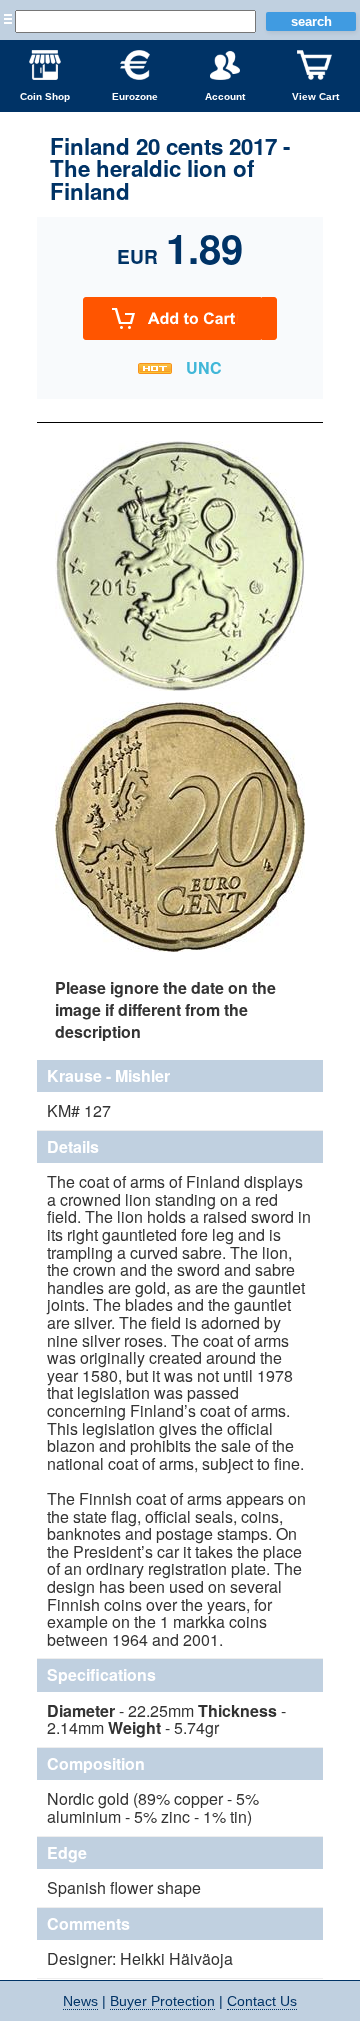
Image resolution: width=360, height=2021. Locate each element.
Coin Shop (45, 96)
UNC (204, 367)
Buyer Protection (162, 2001)
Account (225, 96)
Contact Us (262, 2001)
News (80, 2001)
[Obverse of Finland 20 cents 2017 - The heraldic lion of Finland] (180, 688)
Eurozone (135, 96)
